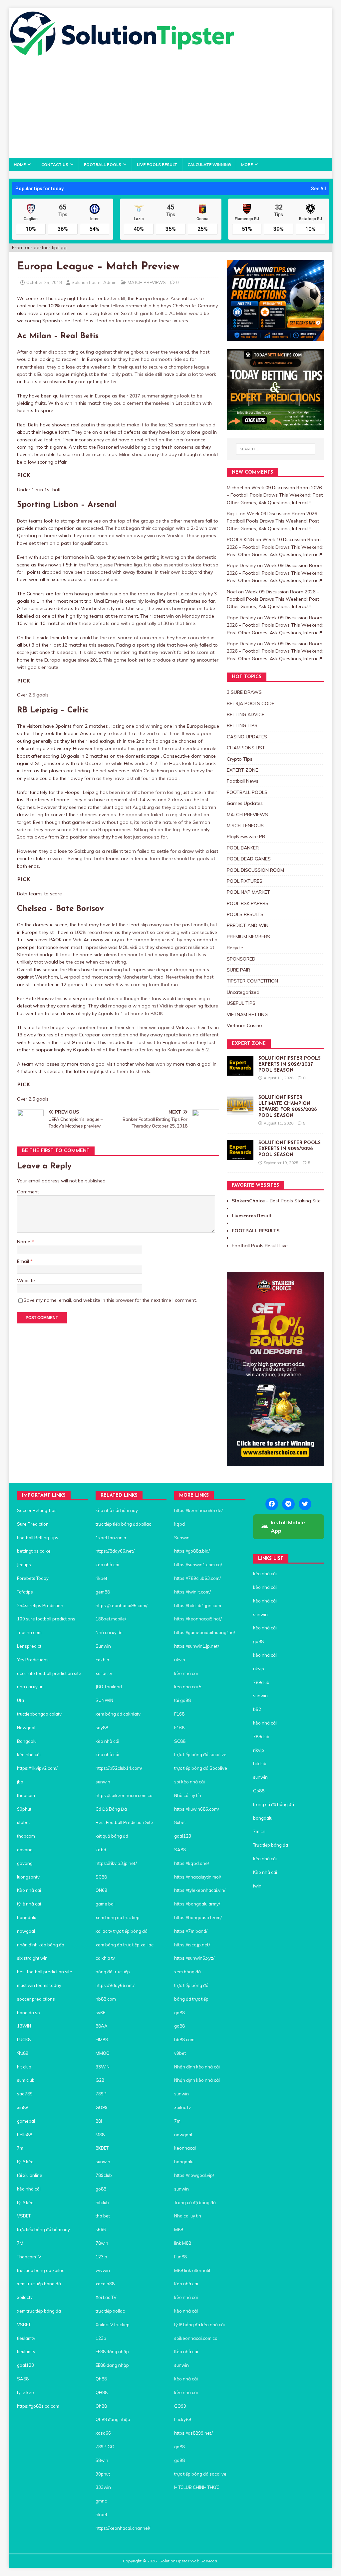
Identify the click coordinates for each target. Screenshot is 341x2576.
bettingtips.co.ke (34, 1551)
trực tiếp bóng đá (191, 1985)
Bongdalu (27, 1741)
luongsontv (28, 1877)
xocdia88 (105, 2284)
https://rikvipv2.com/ (37, 1768)
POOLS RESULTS (245, 914)
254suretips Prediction (40, 1605)
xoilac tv (104, 1673)
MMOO (103, 2053)
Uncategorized (243, 992)
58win (102, 2460)
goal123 (25, 2365)
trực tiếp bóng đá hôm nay (43, 2229)
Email (24, 1261)
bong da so (28, 2013)
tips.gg (59, 247)
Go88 (259, 1791)
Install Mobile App (288, 1527)
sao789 (25, 2094)
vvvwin (103, 2270)
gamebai (26, 2121)
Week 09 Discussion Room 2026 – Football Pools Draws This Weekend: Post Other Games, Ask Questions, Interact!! (275, 495)
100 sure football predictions (46, 1619)
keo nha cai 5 (188, 1687)
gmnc (101, 2501)
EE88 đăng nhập (112, 2351)
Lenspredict (29, 1646)
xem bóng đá (187, 1972)
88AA (102, 2026)
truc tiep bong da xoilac (41, 2270)
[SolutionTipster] (122, 55)
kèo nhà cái (29, 1754)
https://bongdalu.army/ (197, 1904)
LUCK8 (24, 2040)
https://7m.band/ (191, 1931)
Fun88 (180, 2257)
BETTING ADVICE (246, 714)
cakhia (102, 1660)
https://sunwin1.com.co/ (198, 1565)
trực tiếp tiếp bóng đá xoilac (123, 1524)
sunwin (103, 1782)
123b (101, 2338)
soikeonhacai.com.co (196, 2338)
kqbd (101, 1850)
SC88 (101, 1877)
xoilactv (25, 2297)
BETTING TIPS (242, 725)
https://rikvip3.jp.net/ (116, 1863)
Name (24, 1242)
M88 (100, 2135)
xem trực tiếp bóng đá (39, 2284)
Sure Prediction (33, 1524)
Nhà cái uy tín (109, 1632)
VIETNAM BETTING (247, 1014)
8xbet (180, 1822)
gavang (25, 1850)
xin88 (23, 2107)
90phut (24, 1809)
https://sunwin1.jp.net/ (197, 1646)
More (247, 164)
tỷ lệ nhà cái (29, 1904)
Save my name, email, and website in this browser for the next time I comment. (110, 1300)
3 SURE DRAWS (244, 692)
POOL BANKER (243, 848)
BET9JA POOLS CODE (251, 703)
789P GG (105, 2447)
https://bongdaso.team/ (198, 1917)
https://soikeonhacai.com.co (124, 1795)
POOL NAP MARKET (248, 892)
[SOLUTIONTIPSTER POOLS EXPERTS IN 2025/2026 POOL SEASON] (240, 1156)
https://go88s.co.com (38, 2406)
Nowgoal (26, 1728)
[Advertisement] (171, 108)
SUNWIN (104, 1700)
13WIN (24, 2026)
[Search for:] (276, 449)
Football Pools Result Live (260, 1246)
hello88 (25, 2135)
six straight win (32, 1958)
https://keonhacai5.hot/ (198, 1619)
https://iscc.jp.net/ (192, 1945)
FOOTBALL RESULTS (256, 1231)
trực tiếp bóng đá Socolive (201, 1768)
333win (103, 2487)
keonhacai (185, 2148)
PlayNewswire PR (246, 836)
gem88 (103, 1592)
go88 (101, 2189)
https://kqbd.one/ (192, 1863)
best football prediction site (45, 1972)
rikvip (180, 1660)
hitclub (102, 2202)
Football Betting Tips (38, 1538)
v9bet (180, 2053)
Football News (243, 781)
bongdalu (27, 1917)
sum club (26, 2080)
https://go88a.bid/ (192, 1551)
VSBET (24, 2216)
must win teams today (39, 1985)
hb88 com (106, 1999)
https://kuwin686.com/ (197, 1809)
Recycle (235, 948)
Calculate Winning (209, 164)
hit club (24, 2067)
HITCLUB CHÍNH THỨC (197, 2487)
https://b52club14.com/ (119, 1768)
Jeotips (24, 1565)
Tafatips (25, 1592)
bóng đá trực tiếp (113, 1972)
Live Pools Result (157, 164)
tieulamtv (26, 2338)
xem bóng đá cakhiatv (118, 1714)
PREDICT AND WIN (248, 925)
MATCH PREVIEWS (147, 282)
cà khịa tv (105, 1958)
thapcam (26, 1795)
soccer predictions (36, 1999)
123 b (101, 2257)
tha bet (103, 2216)
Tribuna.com (29, 1632)
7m (20, 2148)
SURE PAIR (238, 970)
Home (20, 164)
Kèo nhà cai (186, 2351)
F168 (179, 1714)
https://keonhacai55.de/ (198, 1510)
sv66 (101, 2013)
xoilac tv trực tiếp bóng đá (122, 1931)
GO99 (102, 2107)
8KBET (102, 2148)
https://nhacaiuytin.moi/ (198, 1877)
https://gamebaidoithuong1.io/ (205, 1632)
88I (99, 2121)
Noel (232, 592)
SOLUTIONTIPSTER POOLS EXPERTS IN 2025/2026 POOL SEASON (290, 1149)
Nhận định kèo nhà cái (197, 2067)
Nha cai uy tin (188, 2216)
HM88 (102, 2040)
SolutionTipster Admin (94, 282)
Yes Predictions (33, 1660)
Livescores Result (252, 1216)
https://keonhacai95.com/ (122, 1605)
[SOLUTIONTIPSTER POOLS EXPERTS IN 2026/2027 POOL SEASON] (240, 1072)
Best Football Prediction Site (124, 1822)
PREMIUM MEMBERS (248, 937)
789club (104, 2175)
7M (20, 2243)
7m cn (259, 1831)
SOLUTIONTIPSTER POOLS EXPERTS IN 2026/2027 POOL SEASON (290, 1064)
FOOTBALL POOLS (103, 164)
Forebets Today (33, 1578)
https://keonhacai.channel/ (123, 2528)
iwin (257, 1886)
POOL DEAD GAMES (249, 859)
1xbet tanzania (111, 1538)
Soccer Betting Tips (37, 1510)
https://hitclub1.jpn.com (198, 1605)
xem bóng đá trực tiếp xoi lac (125, 1945)
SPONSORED (241, 959)
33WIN (103, 2067)
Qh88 (101, 2379)
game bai (105, 1904)
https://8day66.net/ (115, 1551)
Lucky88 (183, 2419)
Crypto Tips (240, 759)
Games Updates (245, 803)
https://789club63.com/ (197, 1578)
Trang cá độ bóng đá (195, 2202)
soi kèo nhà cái (189, 1782)
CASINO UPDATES (247, 737)
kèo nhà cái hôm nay (117, 1510)
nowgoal (26, 1931)
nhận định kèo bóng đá (41, 1945)
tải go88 (182, 1700)
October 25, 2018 (44, 282)
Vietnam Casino (244, 1025)
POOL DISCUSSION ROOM (255, 870)
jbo (20, 1782)
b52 (257, 1709)
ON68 (101, 1890)
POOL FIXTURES (245, 881)
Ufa (20, 1700)
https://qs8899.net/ (193, 2433)
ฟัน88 (23, 2053)
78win (102, 2243)
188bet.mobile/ (111, 1619)
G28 (100, 2080)
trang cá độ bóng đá (274, 1804)
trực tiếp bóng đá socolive (200, 1754)
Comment (28, 1192)
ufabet (23, 1822)
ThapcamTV (29, 2257)
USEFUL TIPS (241, 1003)
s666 (101, 2229)
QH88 (102, 2392)
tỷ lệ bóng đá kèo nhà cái (199, 2325)
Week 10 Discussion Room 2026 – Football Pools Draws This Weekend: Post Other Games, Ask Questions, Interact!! (275, 547)
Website (26, 1281)
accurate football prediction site (49, 1673)
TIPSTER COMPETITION (252, 981)
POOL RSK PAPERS (248, 903)
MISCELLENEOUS (245, 826)
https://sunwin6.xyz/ (194, 1958)
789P (101, 2094)
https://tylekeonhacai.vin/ (200, 1890)
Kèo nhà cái (29, 1890)
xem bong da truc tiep (118, 1917)
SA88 (23, 2379)
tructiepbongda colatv (39, 1714)
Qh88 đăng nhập (113, 2419)
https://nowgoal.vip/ (194, 2175)
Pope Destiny (241, 565)
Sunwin (103, 1646)
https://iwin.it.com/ (192, 1592)
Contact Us (55, 164)
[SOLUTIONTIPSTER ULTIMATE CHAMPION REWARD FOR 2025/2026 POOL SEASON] (240, 1111)
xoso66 (103, 2433)
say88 (102, 1728)
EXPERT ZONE (242, 770)
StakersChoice (249, 1201)
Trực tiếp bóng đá (271, 1845)
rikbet (101, 1578)
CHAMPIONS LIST (246, 748)
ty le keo (25, 2392)
